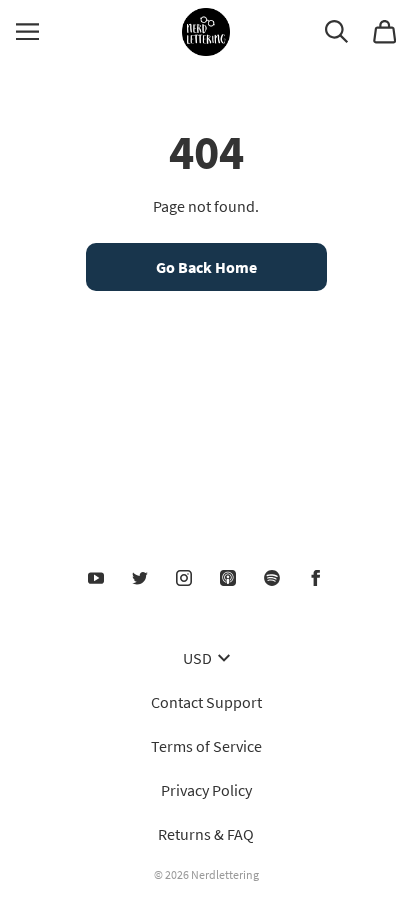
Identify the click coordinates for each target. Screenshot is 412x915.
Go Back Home (206, 267)
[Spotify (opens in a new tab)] (272, 578)
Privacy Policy (206, 790)
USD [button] (197, 658)
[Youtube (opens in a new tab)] (96, 578)
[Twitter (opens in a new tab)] (140, 578)
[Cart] (384, 31)
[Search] (336, 31)
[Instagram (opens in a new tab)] (184, 578)
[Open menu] (27, 31)
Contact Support (206, 702)
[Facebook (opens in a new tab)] (316, 578)
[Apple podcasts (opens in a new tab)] (228, 578)
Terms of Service (206, 746)
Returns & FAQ (206, 834)
